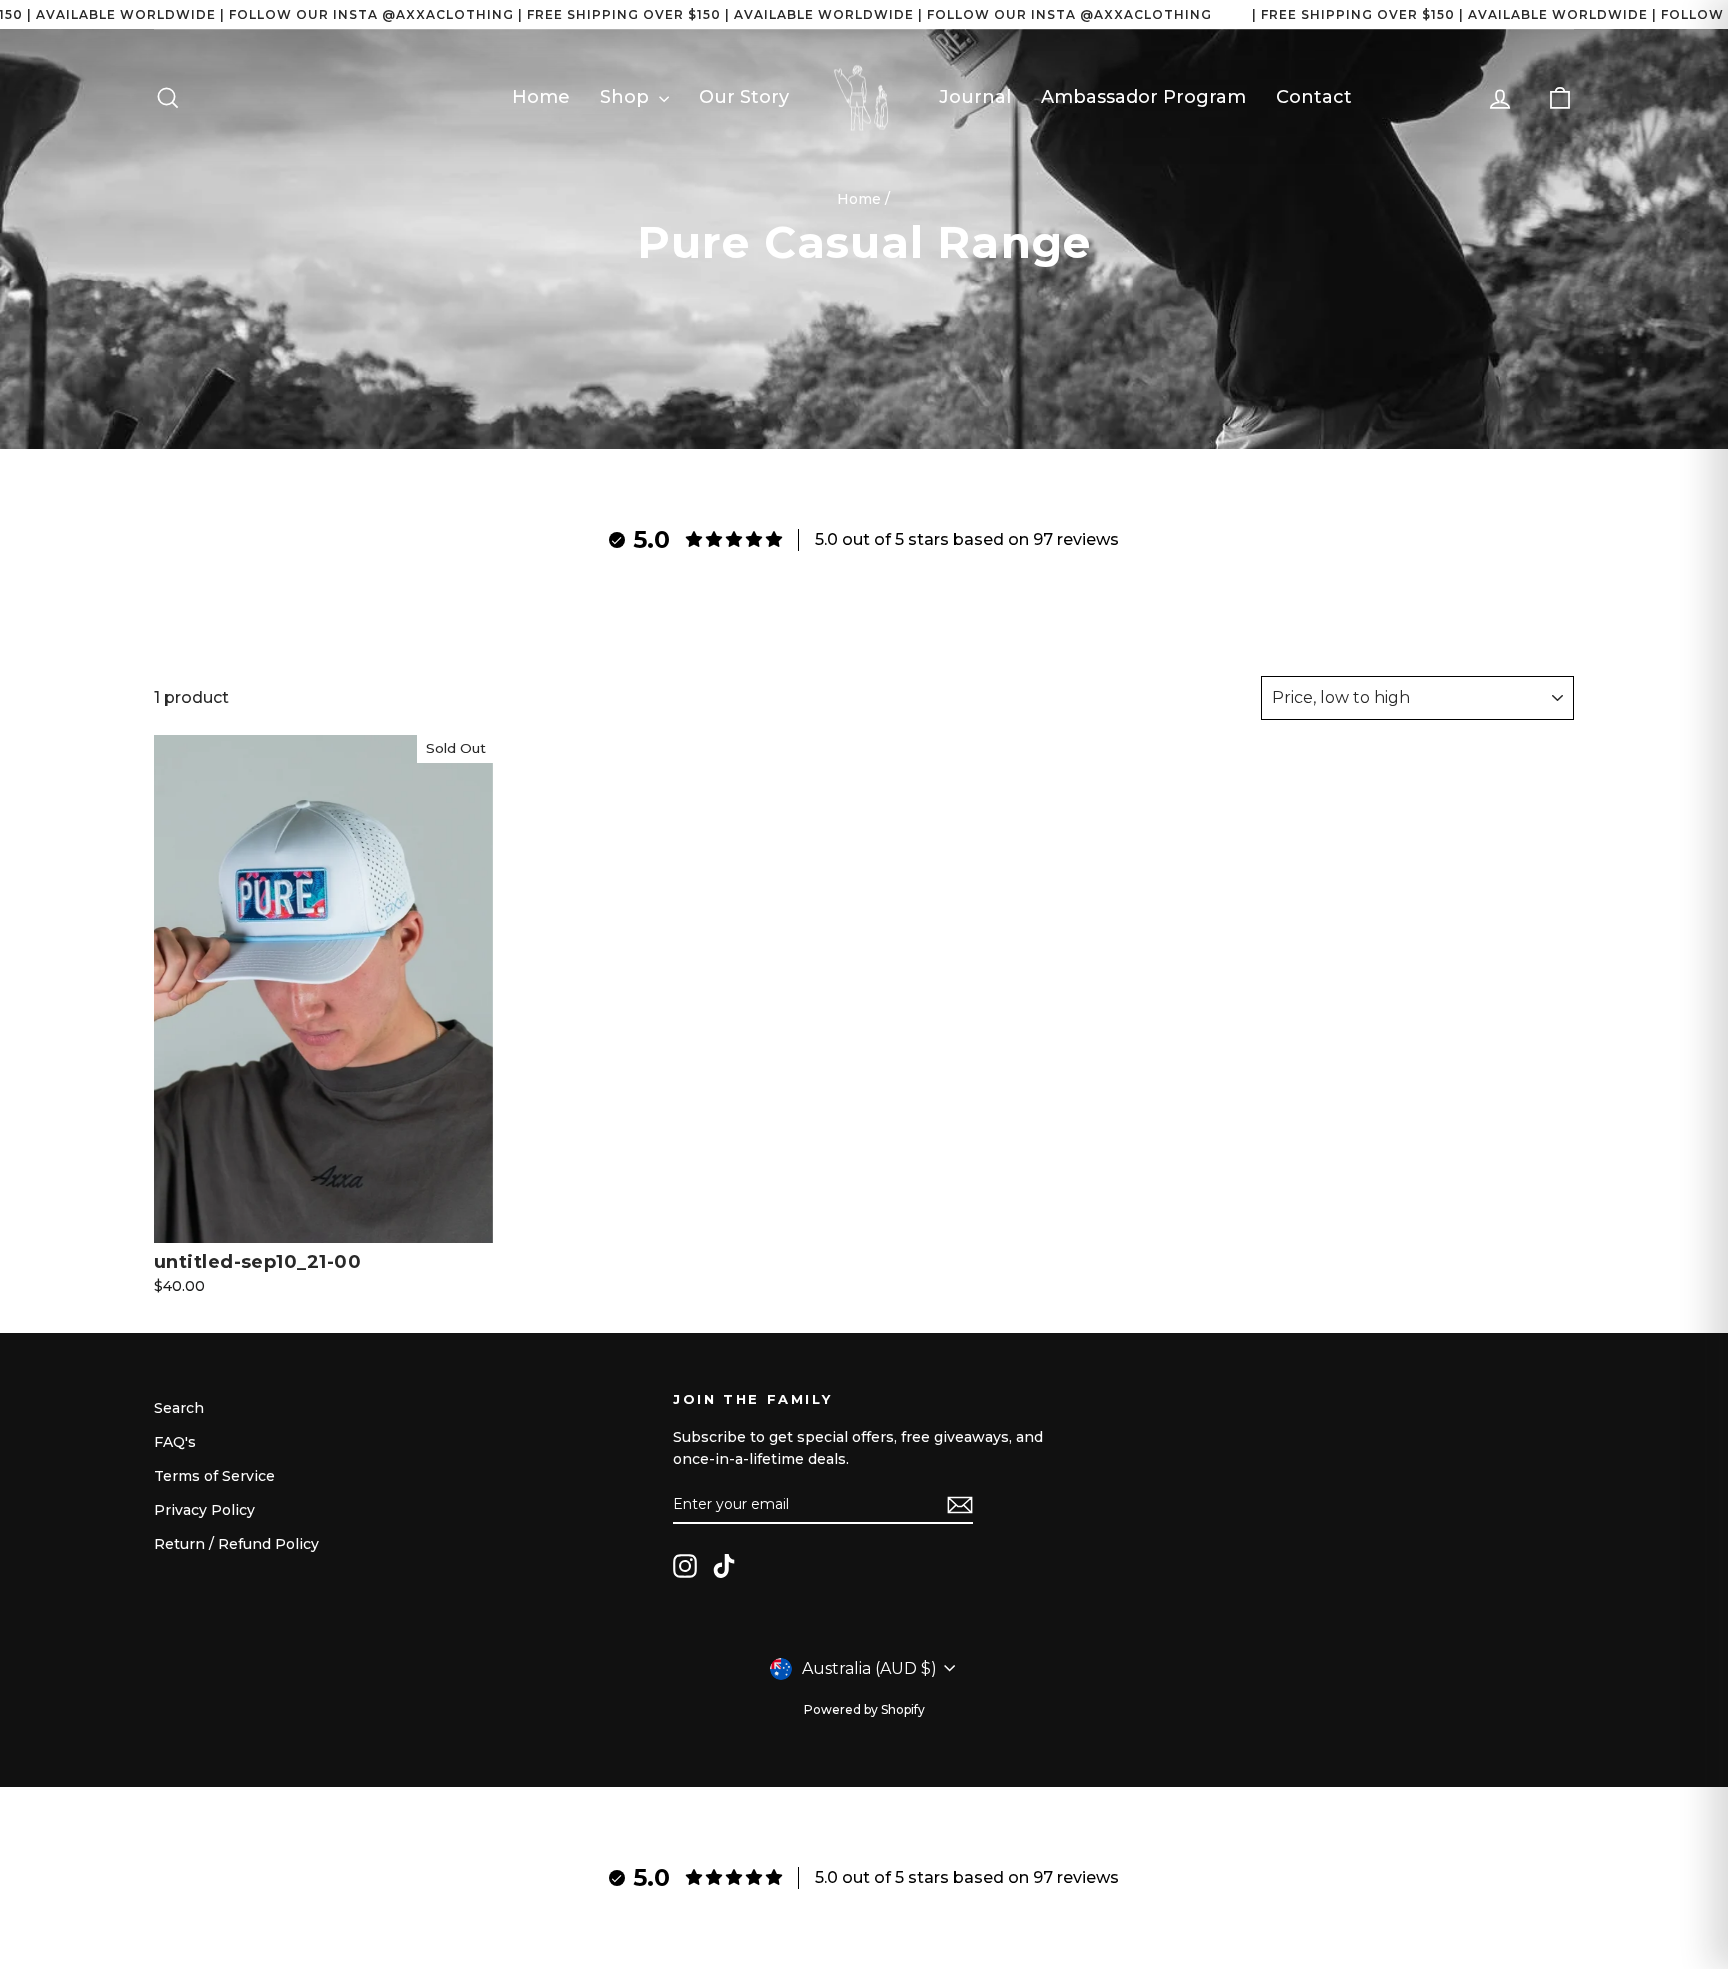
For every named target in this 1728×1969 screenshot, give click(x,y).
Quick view (323, 1222)
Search (179, 1408)
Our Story (744, 97)
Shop (627, 97)
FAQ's (175, 1442)
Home (541, 97)
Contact (1314, 97)
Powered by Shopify (864, 1709)
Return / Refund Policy (236, 1544)
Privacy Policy (204, 1510)
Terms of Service (214, 1476)
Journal (975, 97)
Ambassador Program (1143, 97)
